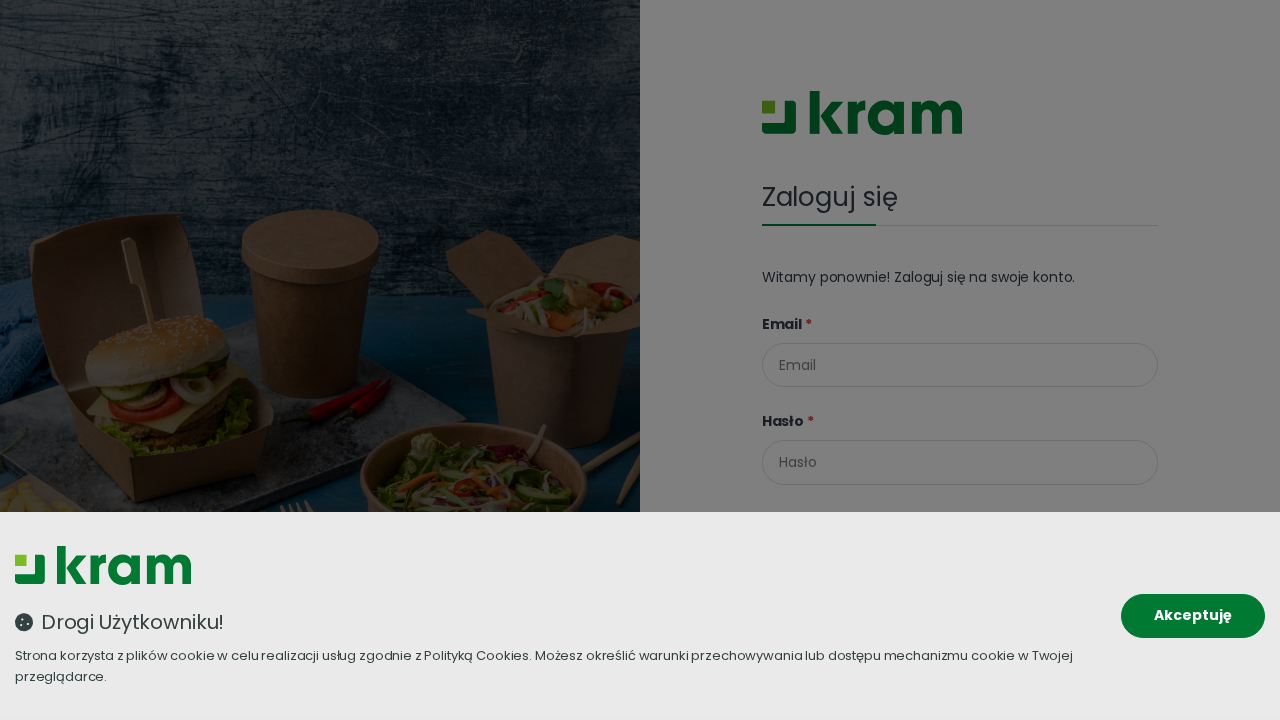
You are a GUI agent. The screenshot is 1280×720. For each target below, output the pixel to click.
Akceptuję (1193, 615)
